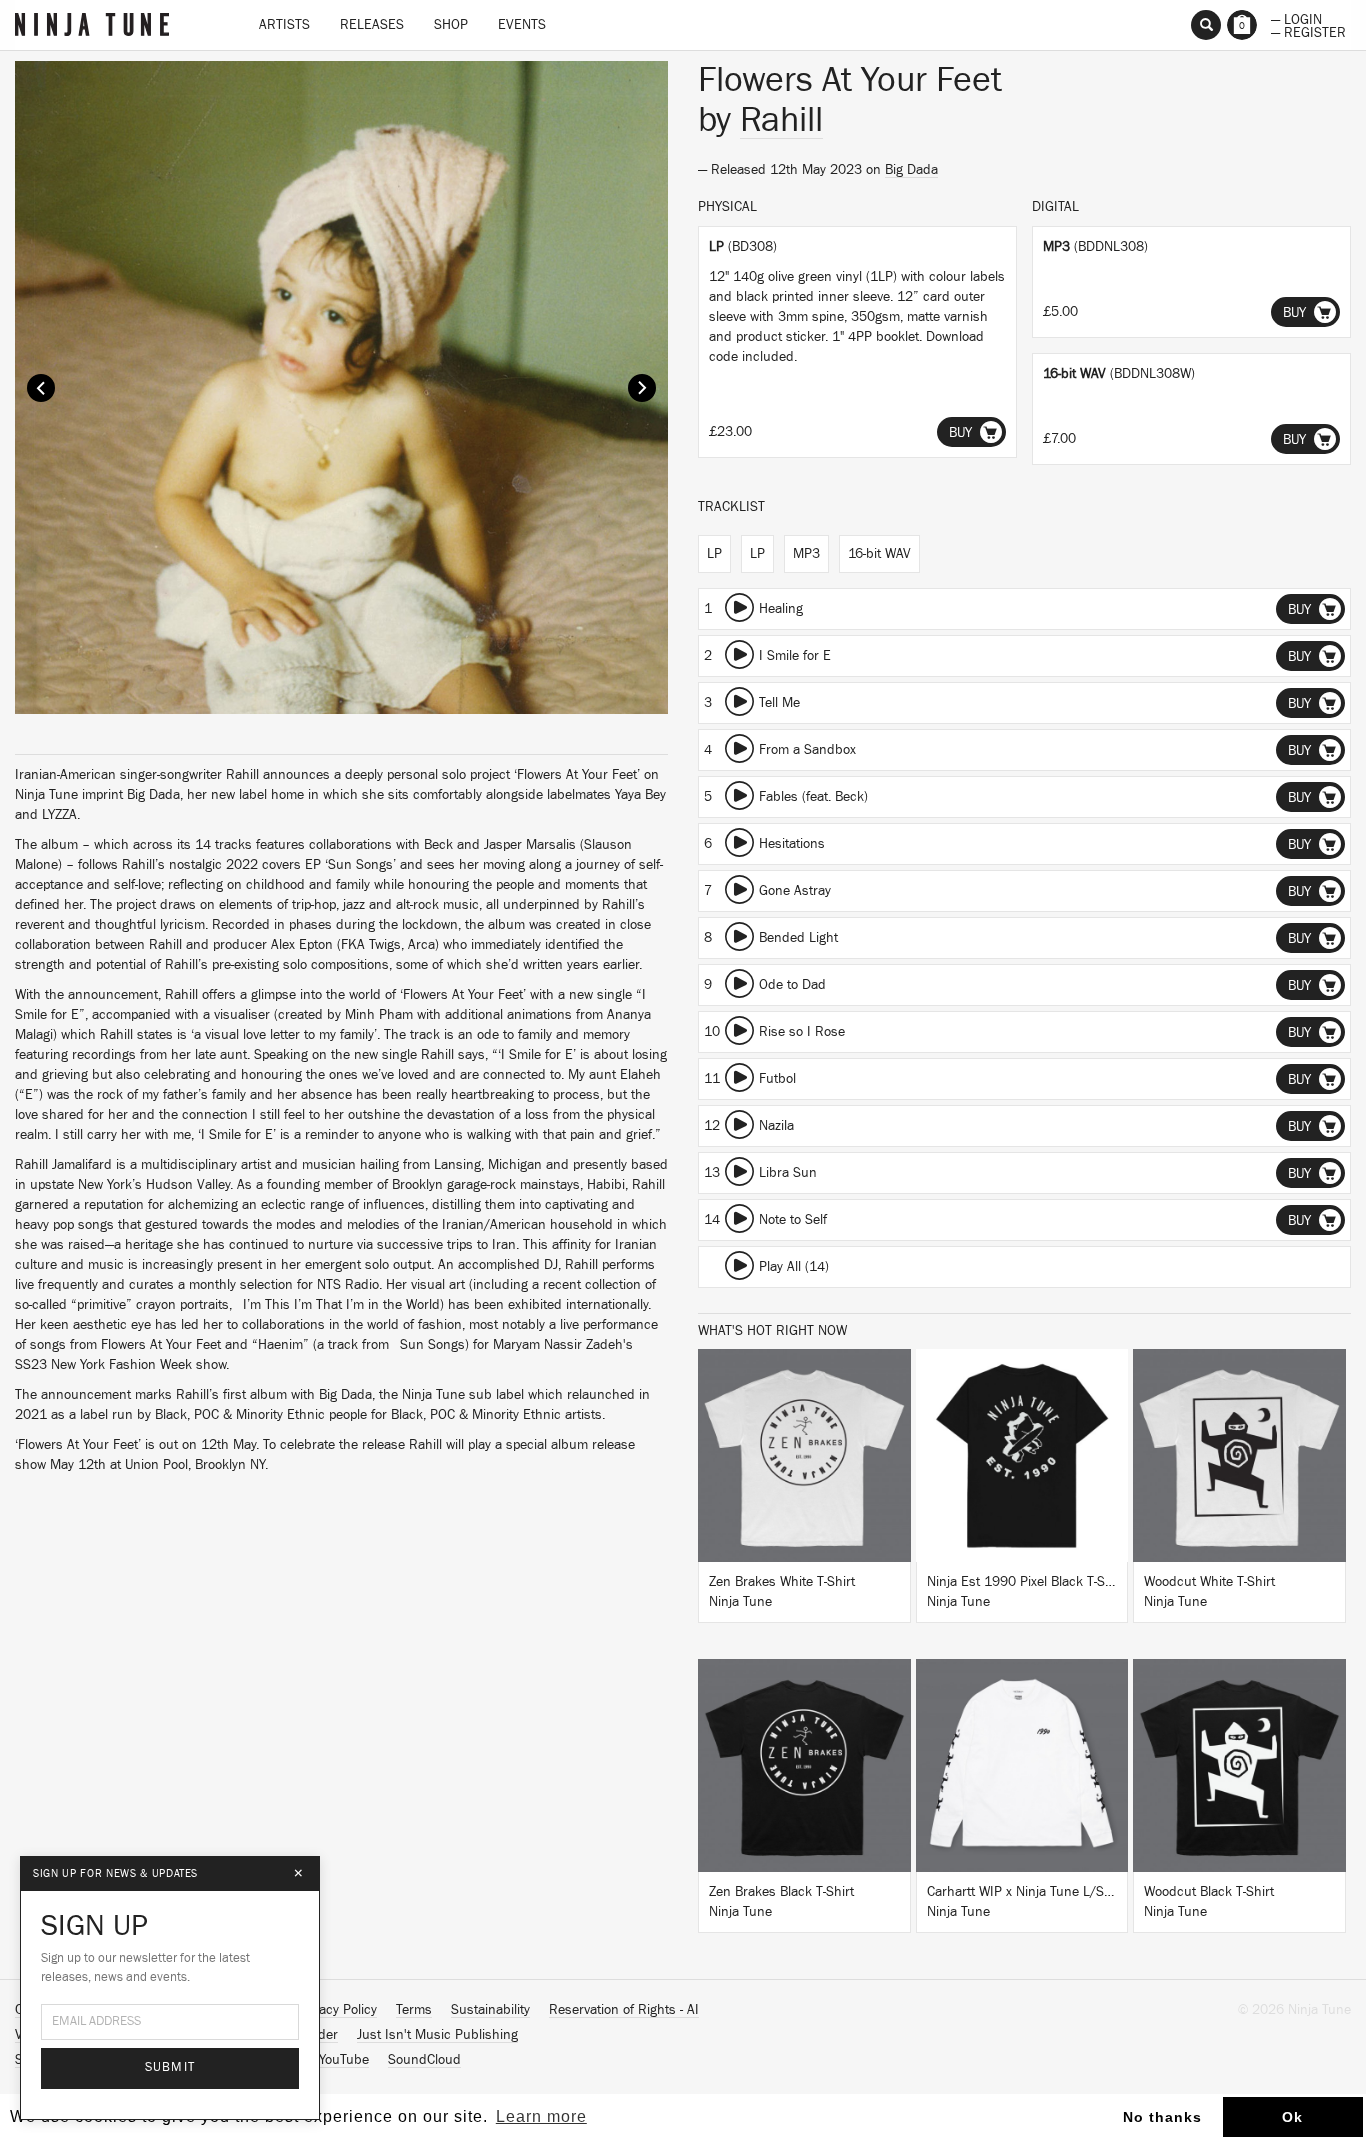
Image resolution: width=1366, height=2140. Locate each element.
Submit (170, 2067)
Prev (41, 388)
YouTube (344, 2060)
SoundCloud (424, 2060)
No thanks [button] (1162, 2117)
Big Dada (911, 170)
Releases (372, 25)
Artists (284, 25)
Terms (414, 2010)
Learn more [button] (541, 2116)
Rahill (781, 120)
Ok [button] (1292, 2117)
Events (522, 25)
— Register (1308, 31)
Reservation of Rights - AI (624, 2010)
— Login (1296, 18)
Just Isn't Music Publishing (437, 2035)
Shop (451, 25)
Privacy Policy (337, 2010)
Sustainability (490, 2010)
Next (642, 388)
